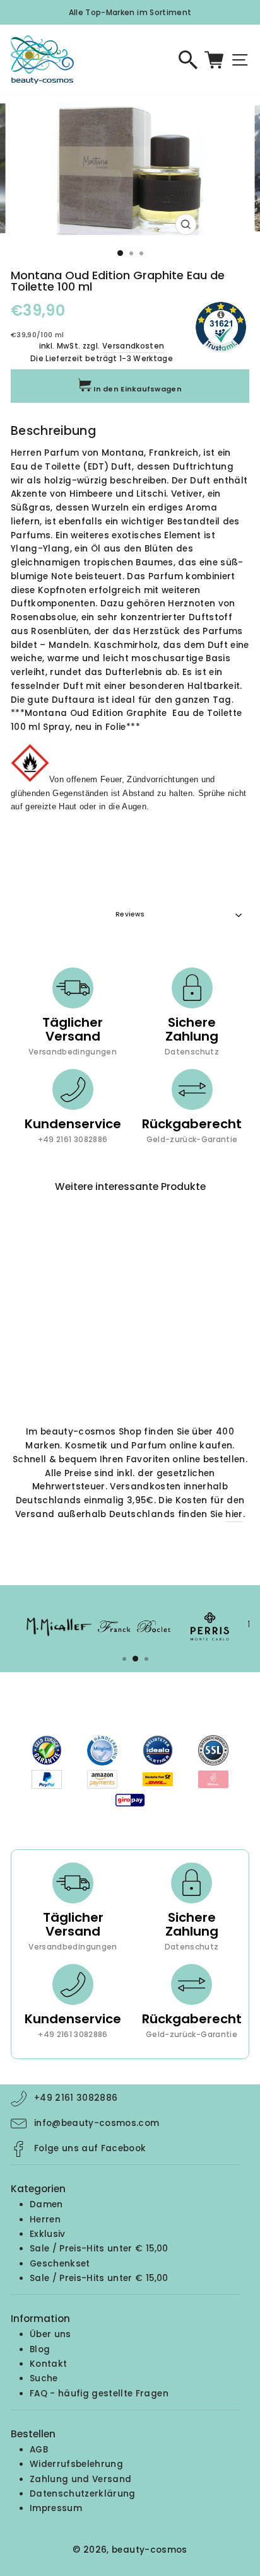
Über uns (50, 2334)
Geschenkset (60, 2264)
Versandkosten (133, 346)
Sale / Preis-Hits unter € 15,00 (99, 2249)
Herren (45, 2220)
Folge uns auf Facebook (90, 2148)
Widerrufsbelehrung (76, 2464)
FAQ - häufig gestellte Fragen (99, 2394)
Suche (44, 2378)
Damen (46, 2204)
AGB (39, 2450)
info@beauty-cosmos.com (97, 2123)
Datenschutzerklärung (83, 2494)
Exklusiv (48, 2234)
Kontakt (48, 2364)
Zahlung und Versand (80, 2479)
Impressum (56, 2508)
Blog (40, 2349)
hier (234, 1514)
